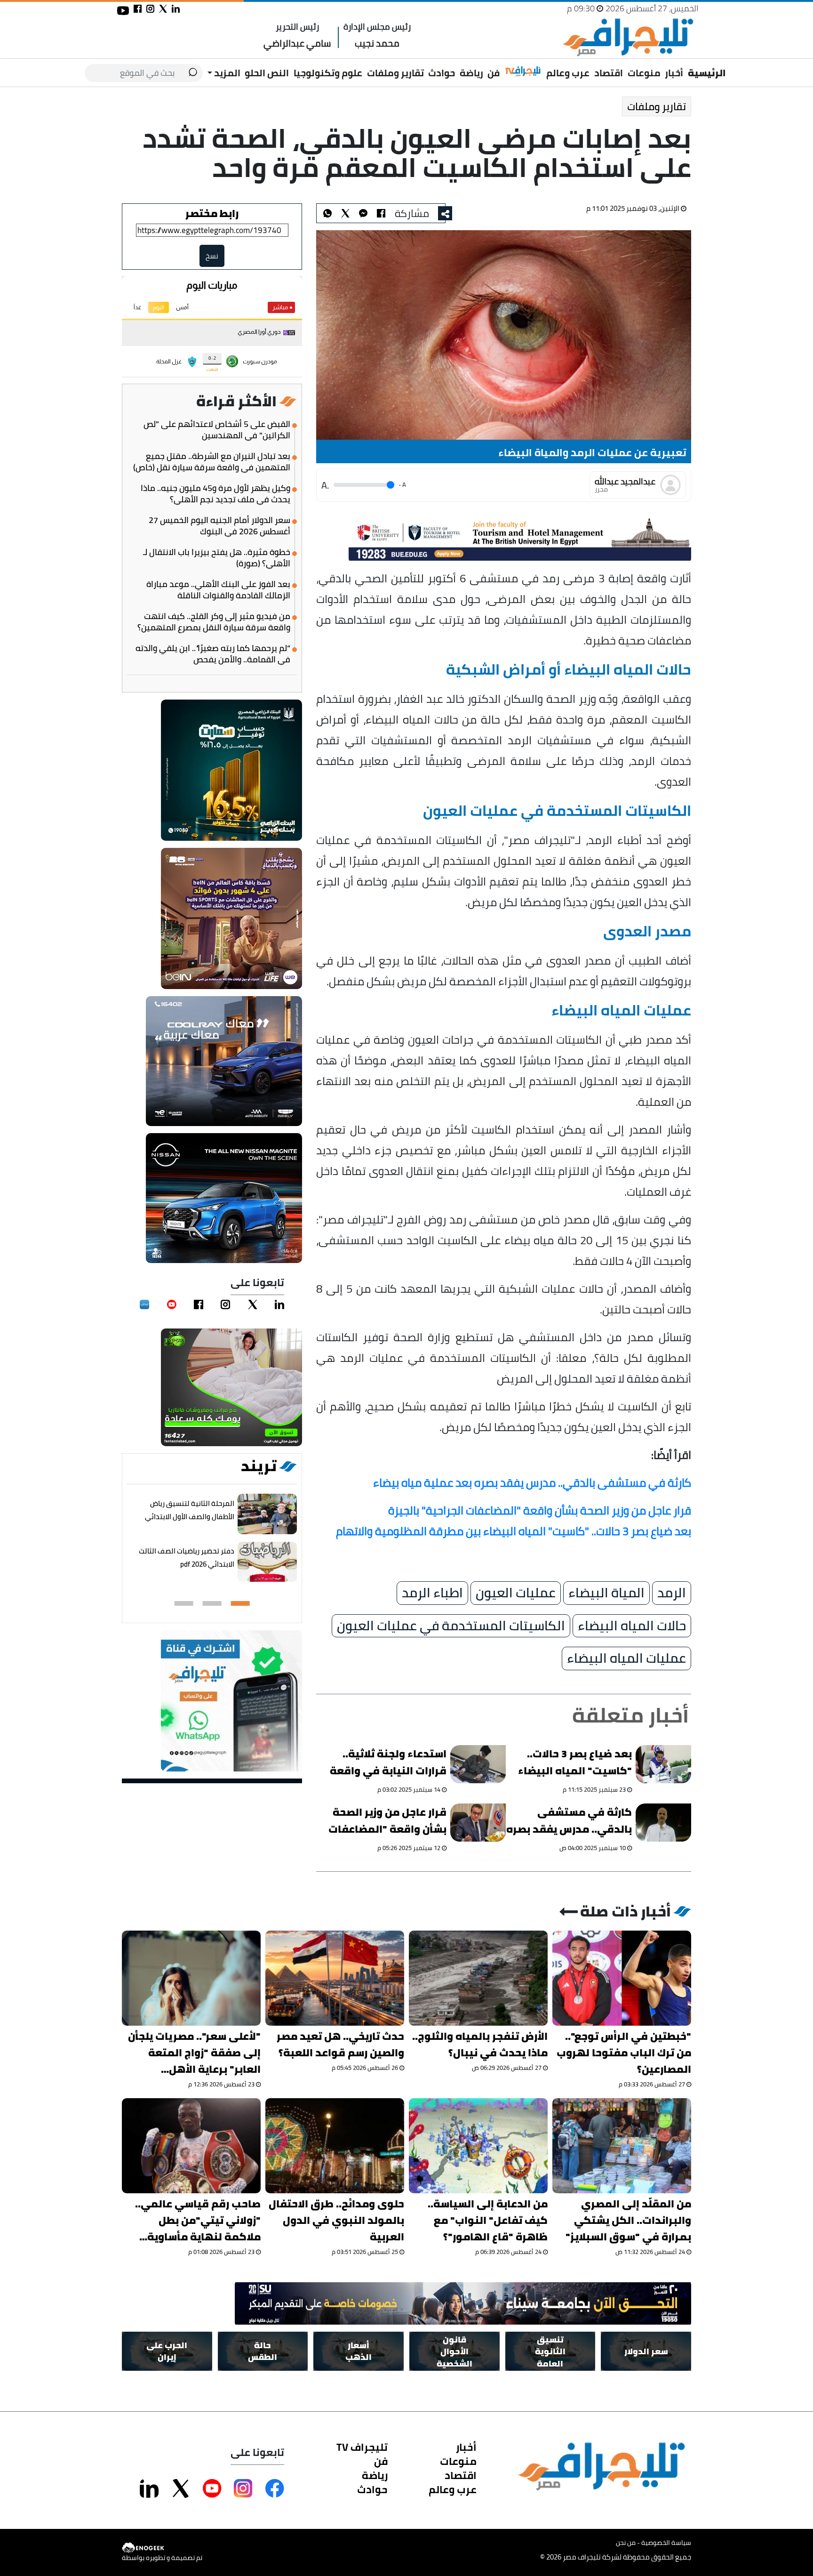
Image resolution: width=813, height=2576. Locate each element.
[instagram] (225, 1304)
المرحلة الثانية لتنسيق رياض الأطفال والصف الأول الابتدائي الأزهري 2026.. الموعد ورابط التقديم (190, 1523)
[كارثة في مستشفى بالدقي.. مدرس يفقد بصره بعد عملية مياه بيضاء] (663, 1823)
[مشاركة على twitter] (163, 9)
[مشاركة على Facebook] (275, 2488)
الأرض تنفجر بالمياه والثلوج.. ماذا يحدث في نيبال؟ (480, 2045)
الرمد (672, 1593)
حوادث (442, 73)
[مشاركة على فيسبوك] (138, 9)
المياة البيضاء (606, 1593)
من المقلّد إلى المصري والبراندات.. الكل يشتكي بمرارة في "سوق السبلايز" (628, 2220)
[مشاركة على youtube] (123, 11)
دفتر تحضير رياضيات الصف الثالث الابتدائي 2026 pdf (187, 1558)
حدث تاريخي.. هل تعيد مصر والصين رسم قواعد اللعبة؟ (340, 2045)
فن (494, 73)
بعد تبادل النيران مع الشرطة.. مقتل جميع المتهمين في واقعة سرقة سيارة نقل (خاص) (212, 462)
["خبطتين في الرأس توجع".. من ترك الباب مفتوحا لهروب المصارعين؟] (622, 1978)
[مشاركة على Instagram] (243, 2488)
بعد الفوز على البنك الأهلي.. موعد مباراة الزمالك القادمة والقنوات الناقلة (218, 590)
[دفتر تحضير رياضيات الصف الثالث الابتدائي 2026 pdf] (267, 1562)
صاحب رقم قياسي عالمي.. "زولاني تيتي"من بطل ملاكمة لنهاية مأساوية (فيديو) (198, 2220)
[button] (240, 1603)
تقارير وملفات (395, 73)
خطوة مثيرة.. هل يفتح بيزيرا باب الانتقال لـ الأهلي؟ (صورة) (217, 558)
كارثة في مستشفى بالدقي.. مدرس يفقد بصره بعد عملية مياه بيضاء (569, 1822)
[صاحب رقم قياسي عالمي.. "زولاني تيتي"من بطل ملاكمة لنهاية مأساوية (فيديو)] (191, 2146)
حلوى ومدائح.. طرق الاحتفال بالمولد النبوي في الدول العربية (336, 2220)
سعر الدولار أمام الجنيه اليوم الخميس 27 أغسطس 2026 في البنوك (219, 526)
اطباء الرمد (432, 1593)
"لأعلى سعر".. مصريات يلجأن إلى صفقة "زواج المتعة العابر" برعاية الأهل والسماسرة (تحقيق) (194, 2053)
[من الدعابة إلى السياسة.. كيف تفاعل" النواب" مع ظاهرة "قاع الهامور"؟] (478, 2146)
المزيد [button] (226, 73)
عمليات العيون (516, 1593)
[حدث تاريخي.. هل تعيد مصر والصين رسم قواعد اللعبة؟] (335, 1978)
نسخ (212, 256)
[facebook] (199, 1304)
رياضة (471, 73)
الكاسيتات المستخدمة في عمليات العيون (451, 1626)
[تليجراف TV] (523, 72)
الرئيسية (707, 73)
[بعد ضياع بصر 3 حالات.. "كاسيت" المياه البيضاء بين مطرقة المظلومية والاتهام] (663, 1764)
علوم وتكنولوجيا (328, 73)
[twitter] (253, 1304)
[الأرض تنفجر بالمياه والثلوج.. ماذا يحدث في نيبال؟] (478, 1978)
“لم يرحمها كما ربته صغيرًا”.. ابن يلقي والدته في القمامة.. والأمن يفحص (213, 654)
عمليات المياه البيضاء (626, 1658)
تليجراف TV (362, 2447)
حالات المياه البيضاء (632, 1626)
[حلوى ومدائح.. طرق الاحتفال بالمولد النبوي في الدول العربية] (335, 2146)
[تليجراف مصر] (628, 37)
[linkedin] (279, 1304)
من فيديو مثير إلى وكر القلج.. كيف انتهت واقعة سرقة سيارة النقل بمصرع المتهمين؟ (214, 622)
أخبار (674, 73)
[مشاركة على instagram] (150, 9)
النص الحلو (267, 73)
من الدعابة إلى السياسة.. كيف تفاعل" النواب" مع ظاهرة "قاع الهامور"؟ (488, 2220)
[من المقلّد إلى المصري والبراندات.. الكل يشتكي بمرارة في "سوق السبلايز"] (622, 2146)
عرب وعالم (568, 73)
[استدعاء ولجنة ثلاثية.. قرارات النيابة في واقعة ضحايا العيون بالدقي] (478, 1764)
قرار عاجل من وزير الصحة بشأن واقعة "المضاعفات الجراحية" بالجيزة (388, 1822)
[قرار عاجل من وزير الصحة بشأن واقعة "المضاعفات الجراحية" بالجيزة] (478, 1823)
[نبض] (144, 1304)
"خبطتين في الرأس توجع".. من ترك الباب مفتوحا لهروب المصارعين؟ (624, 2053)
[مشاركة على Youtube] (212, 2488)
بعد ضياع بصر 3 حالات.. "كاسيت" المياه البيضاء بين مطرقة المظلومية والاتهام (575, 1764)
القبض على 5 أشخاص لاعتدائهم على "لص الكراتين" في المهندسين (217, 430)
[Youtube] (172, 1304)
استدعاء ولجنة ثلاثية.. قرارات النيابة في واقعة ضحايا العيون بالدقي (388, 1764)
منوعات (644, 73)
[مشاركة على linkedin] (176, 9)
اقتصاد (609, 73)
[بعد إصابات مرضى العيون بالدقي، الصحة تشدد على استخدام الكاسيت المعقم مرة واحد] (363, 213)
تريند (259, 1466)
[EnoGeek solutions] (162, 2548)
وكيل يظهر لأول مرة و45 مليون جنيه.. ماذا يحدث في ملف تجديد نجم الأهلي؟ (215, 494)
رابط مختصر (212, 213)
